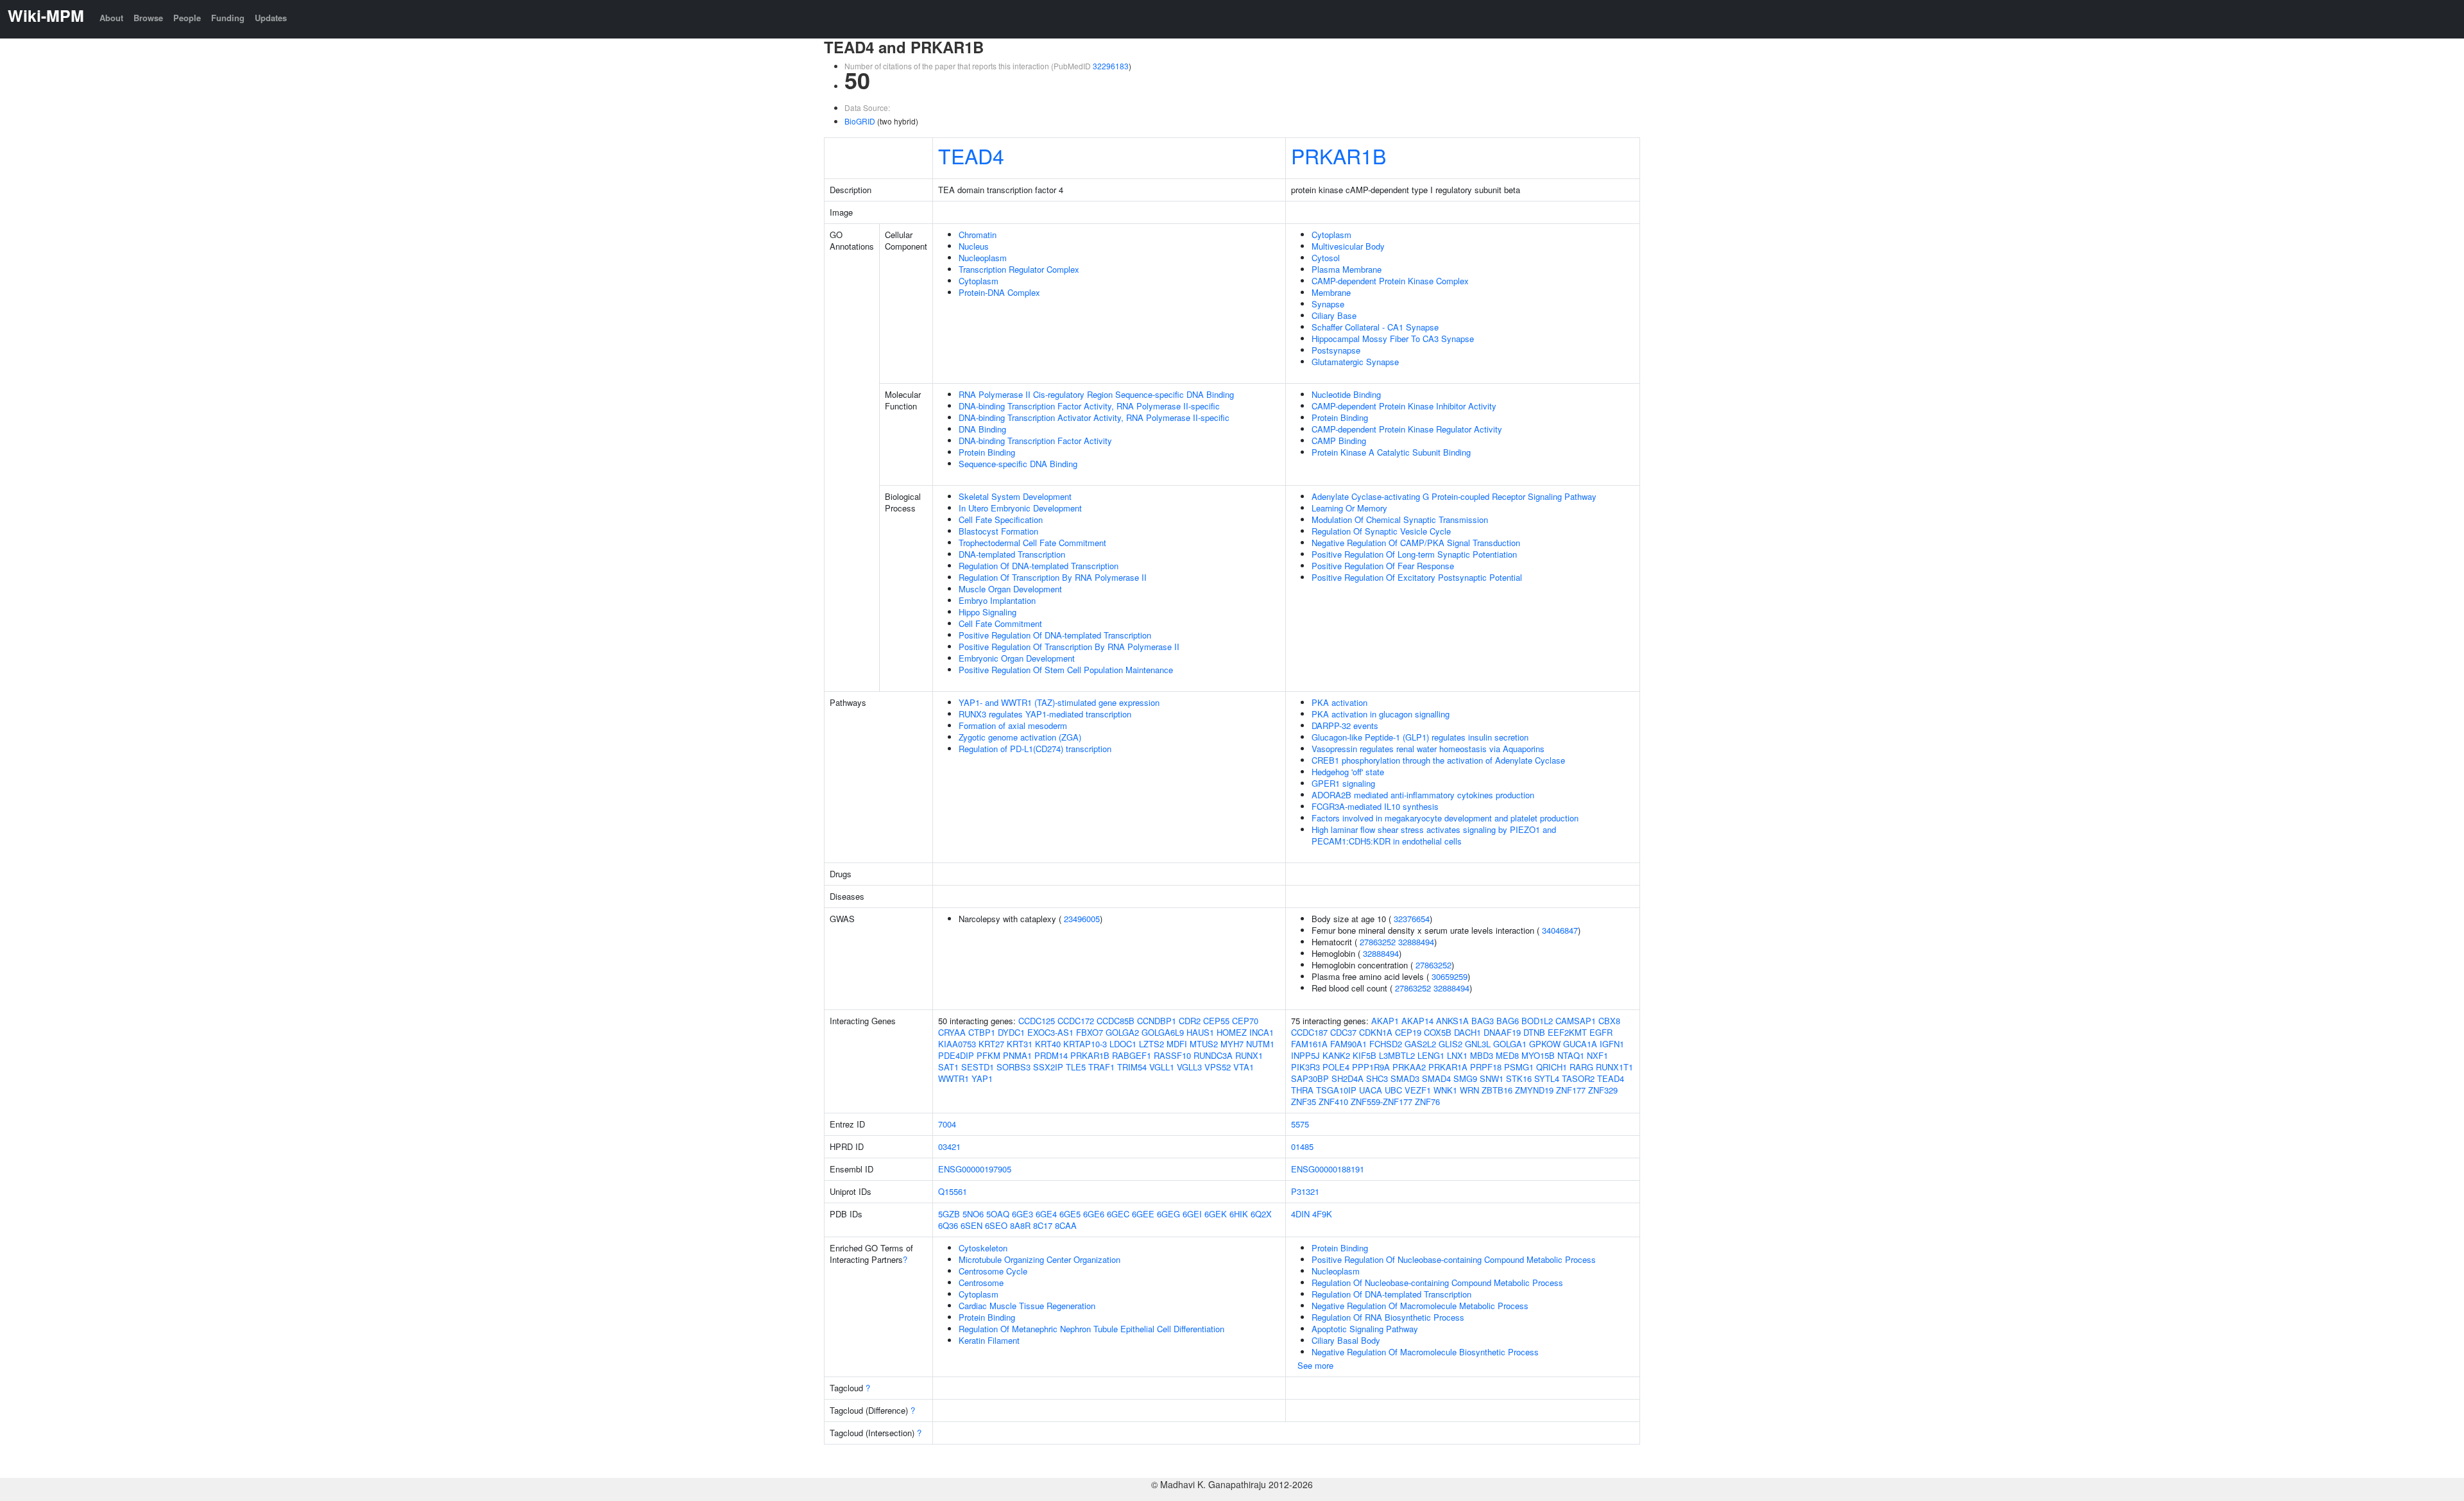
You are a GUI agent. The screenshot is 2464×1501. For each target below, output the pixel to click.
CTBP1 (982, 1032)
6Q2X (1261, 1214)
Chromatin (978, 235)
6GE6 (1094, 1214)
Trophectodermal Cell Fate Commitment (1032, 543)
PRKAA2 (1409, 1067)
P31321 (1305, 1191)
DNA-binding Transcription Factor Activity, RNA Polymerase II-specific (1089, 406)
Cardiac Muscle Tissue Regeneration (1027, 1306)
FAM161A (1309, 1044)
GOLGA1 (1510, 1044)
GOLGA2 (1122, 1032)
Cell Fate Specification (1001, 519)
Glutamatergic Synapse (1355, 362)
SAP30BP (1310, 1078)
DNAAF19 (1502, 1032)
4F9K (1322, 1214)
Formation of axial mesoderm (1013, 725)
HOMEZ (1232, 1032)
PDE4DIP (956, 1055)
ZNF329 (1603, 1090)
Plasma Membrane (1347, 269)
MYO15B (1538, 1055)
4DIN (1300, 1214)
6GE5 (1070, 1214)
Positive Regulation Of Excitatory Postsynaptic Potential (1417, 577)
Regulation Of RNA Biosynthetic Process (1388, 1317)
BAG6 (1508, 1021)
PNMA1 (1017, 1055)
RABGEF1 (1132, 1055)
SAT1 (948, 1067)
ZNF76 (1427, 1102)
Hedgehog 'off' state (1348, 772)
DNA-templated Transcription (1012, 554)
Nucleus (974, 246)
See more (1315, 1365)
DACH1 (1467, 1032)
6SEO (996, 1225)
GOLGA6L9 (1163, 1032)
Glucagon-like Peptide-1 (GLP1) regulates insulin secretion (1420, 737)
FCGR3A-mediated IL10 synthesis (1375, 806)
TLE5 (1076, 1067)
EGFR (1601, 1032)
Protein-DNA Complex (999, 292)
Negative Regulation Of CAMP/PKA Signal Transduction (1416, 543)
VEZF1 (1418, 1090)
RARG (1581, 1067)
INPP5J (1305, 1055)
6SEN (971, 1225)
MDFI (1177, 1044)
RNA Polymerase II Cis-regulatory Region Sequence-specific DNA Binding (1096, 394)
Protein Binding (987, 452)
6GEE (1143, 1214)
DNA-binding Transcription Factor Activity (1035, 441)
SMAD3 (1405, 1078)
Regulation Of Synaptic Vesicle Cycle (1381, 531)
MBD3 (1482, 1055)
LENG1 (1431, 1055)
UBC (1393, 1090)
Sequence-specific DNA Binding (1018, 464)
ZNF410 (1333, 1102)
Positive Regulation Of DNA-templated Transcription (1055, 635)
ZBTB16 (1497, 1090)
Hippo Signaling (988, 612)
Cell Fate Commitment (1000, 623)
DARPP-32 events (1345, 725)
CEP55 (1216, 1021)
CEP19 (1408, 1032)
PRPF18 (1486, 1067)
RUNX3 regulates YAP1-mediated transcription (1045, 714)
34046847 (1560, 930)
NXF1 (1597, 1055)
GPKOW (1545, 1044)
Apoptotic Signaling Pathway (1365, 1329)
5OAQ (998, 1214)
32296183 (1111, 66)
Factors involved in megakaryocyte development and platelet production (1445, 818)
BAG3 (1483, 1021)
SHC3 (1377, 1078)
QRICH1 (1552, 1067)
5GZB (949, 1214)
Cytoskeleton (983, 1248)
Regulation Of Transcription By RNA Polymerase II (1053, 577)
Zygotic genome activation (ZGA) (1020, 737)
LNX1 (1457, 1055)
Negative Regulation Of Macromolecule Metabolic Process (1420, 1306)
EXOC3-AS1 (1050, 1032)
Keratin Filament (989, 1340)
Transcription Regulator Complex (1019, 269)
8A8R (1020, 1225)
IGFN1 (1612, 1044)
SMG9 (1465, 1078)
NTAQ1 (1571, 1055)
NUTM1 (1260, 1044)
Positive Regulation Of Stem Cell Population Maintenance (1066, 670)
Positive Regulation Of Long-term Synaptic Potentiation (1414, 554)
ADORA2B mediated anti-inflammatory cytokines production (1423, 795)
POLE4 (1336, 1067)
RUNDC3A (1213, 1055)
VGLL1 (1162, 1067)
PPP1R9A (1371, 1067)
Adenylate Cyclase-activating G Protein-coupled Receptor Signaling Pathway (1454, 496)
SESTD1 (978, 1067)
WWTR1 (954, 1078)
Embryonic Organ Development (1017, 658)
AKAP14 (1417, 1021)
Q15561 (953, 1191)
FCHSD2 (1386, 1044)
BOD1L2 (1537, 1021)
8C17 (1043, 1225)
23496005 (1082, 919)
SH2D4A (1347, 1078)
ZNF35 (1304, 1102)
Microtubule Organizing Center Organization (1039, 1259)
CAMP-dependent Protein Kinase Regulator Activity (1407, 429)
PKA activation (1339, 702)
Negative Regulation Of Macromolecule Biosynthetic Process (1425, 1352)
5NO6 (973, 1214)
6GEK (1216, 1214)
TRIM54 (1132, 1067)
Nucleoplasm (983, 258)
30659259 (1450, 976)
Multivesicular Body (1348, 246)
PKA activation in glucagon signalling (1381, 714)
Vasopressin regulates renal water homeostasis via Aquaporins (1428, 749)
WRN (1469, 1090)
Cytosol (1326, 258)
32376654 (1412, 919)
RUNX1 (1249, 1055)
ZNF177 (1571, 1090)
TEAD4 (971, 155)
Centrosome (981, 1282)
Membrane (1331, 292)
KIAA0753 (957, 1044)
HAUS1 (1200, 1032)
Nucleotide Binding (1346, 394)
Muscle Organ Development (1010, 589)
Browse (148, 18)
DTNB (1534, 1032)
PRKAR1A (1448, 1067)
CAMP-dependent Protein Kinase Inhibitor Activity (1404, 406)
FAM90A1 (1348, 1044)
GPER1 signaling (1343, 783)
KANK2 (1336, 1055)
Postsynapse (1336, 350)
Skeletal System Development (1015, 496)
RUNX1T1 (1614, 1067)
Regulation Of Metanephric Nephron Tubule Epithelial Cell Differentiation (1091, 1329)
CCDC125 (1037, 1021)
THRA (1302, 1090)
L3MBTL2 (1397, 1055)
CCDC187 (1309, 1032)
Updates (271, 18)
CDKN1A (1376, 1032)
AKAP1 (1385, 1021)
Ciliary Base (1334, 315)
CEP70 (1245, 1021)
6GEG (1168, 1214)
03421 (949, 1146)
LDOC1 (1123, 1044)
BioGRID (860, 121)
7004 (947, 1124)
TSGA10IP (1336, 1090)
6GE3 (1022, 1214)
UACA (1371, 1090)
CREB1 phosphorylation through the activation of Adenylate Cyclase (1438, 760)
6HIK (1239, 1214)
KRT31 (1020, 1044)
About (111, 18)
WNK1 (1445, 1090)
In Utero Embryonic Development (1020, 508)
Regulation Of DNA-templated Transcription (1039, 566)
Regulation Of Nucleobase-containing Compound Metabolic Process (1437, 1282)
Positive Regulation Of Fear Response (1383, 566)
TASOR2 (1578, 1078)
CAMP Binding (1339, 441)
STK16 (1519, 1078)
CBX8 (1609, 1021)
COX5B (1438, 1032)
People (187, 18)
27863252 (1378, 942)
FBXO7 (1090, 1032)
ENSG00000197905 (975, 1169)
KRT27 (991, 1044)
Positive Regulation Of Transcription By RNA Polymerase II (1069, 647)
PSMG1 (1519, 1067)
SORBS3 (1014, 1067)
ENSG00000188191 (1328, 1169)
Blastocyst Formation (998, 531)
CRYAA (952, 1032)
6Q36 (948, 1225)
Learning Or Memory (1349, 508)
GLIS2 (1450, 1044)
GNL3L (1478, 1044)
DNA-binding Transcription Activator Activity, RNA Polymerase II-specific (1094, 417)
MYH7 (1232, 1044)
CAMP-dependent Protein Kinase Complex (1390, 281)
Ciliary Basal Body (1346, 1340)
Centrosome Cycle (993, 1271)
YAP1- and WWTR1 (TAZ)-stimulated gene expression (1059, 702)
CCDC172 (1076, 1021)
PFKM (988, 1055)
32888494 (1416, 942)
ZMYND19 (1534, 1090)
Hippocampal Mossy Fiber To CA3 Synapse (1393, 339)
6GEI (1192, 1214)
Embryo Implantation (997, 600)
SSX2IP (1048, 1067)
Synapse (1328, 304)
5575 (1300, 1124)
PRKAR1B (1339, 155)
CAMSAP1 (1576, 1021)
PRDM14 (1051, 1055)
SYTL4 (1547, 1078)
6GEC (1118, 1214)
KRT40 (1048, 1044)
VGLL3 (1189, 1067)
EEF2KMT (1567, 1032)
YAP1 (982, 1078)
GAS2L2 (1420, 1044)
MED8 (1507, 1055)
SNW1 (1492, 1078)
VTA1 (1244, 1067)
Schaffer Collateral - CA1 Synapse (1375, 327)
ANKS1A (1452, 1021)
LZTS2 (1151, 1044)
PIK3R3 (1305, 1067)
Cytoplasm (979, 281)
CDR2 (1190, 1021)
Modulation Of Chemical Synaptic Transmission (1400, 519)
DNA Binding (982, 429)
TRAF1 (1101, 1067)
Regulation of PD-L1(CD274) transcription (1035, 749)
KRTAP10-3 (1085, 1044)
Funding (228, 18)
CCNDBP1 (1157, 1021)
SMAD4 (1436, 1078)
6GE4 (1046, 1214)
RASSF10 (1172, 1055)
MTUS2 (1204, 1044)
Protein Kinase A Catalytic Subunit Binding (1391, 452)
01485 (1302, 1146)
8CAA (1066, 1225)
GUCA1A (1580, 1044)
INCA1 (1262, 1032)
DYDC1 (1011, 1032)
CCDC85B (1116, 1021)
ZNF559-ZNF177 (1382, 1102)
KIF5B (1365, 1055)
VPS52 (1218, 1067)
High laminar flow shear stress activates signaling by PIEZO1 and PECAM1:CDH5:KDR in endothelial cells (1434, 835)
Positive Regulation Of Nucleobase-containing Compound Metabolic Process (1454, 1259)
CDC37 (1343, 1032)
